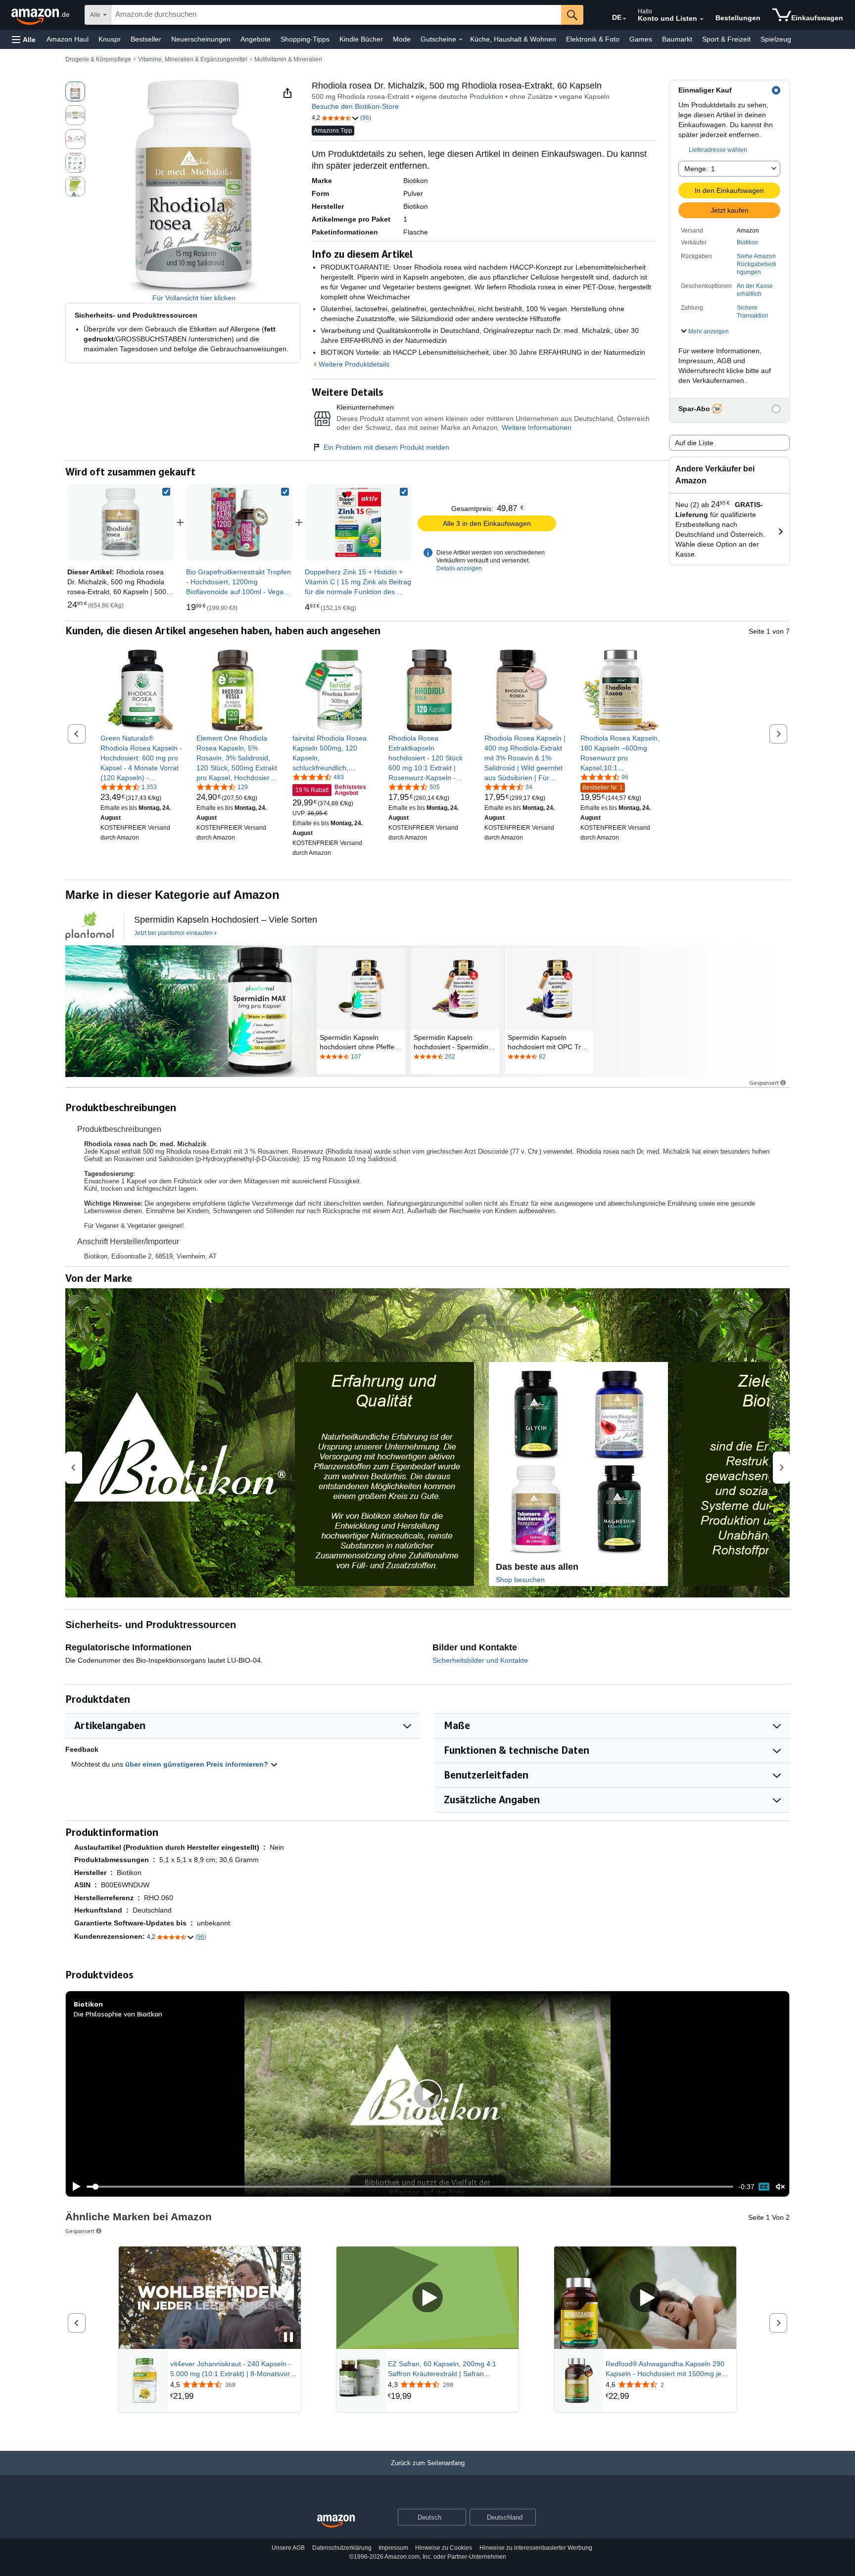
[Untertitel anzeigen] (288, 2258)
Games (641, 39)
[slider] (410, 2187)
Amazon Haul (68, 39)
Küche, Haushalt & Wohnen (513, 39)
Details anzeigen (459, 568)
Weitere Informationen (537, 427)
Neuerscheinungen (201, 39)
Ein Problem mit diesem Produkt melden (386, 447)
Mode (402, 39)
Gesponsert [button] (764, 1083)
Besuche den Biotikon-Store (355, 106)
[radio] (75, 92)
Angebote (256, 39)
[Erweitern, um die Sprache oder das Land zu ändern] (624, 19)
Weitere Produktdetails (354, 364)
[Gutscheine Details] (461, 40)
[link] (239, 522)
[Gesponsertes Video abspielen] (427, 2298)
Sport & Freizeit (726, 39)
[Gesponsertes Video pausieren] (288, 2338)
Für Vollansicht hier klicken (194, 298)
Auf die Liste (694, 443)
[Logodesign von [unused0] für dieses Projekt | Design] (90, 926)
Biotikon (748, 242)
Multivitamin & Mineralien (288, 59)
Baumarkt (677, 39)
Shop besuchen (520, 1580)
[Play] (74, 2187)
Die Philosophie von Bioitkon (118, 2014)
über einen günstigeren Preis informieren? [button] (198, 1764)
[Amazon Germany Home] (336, 2521)
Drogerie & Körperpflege (98, 59)
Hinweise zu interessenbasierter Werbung (536, 2548)
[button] (24, 39)
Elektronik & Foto (593, 39)
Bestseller (146, 39)
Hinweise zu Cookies (444, 2548)
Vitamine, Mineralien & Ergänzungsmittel (193, 59)
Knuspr (110, 39)
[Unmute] (780, 2187)
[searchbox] (336, 15)
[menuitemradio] (764, 2187)
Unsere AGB (288, 2548)
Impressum (393, 2548)
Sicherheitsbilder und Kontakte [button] (480, 1660)
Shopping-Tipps (305, 39)
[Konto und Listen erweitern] (702, 19)
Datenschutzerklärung (342, 2548)
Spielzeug (776, 39)
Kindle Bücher (361, 39)
